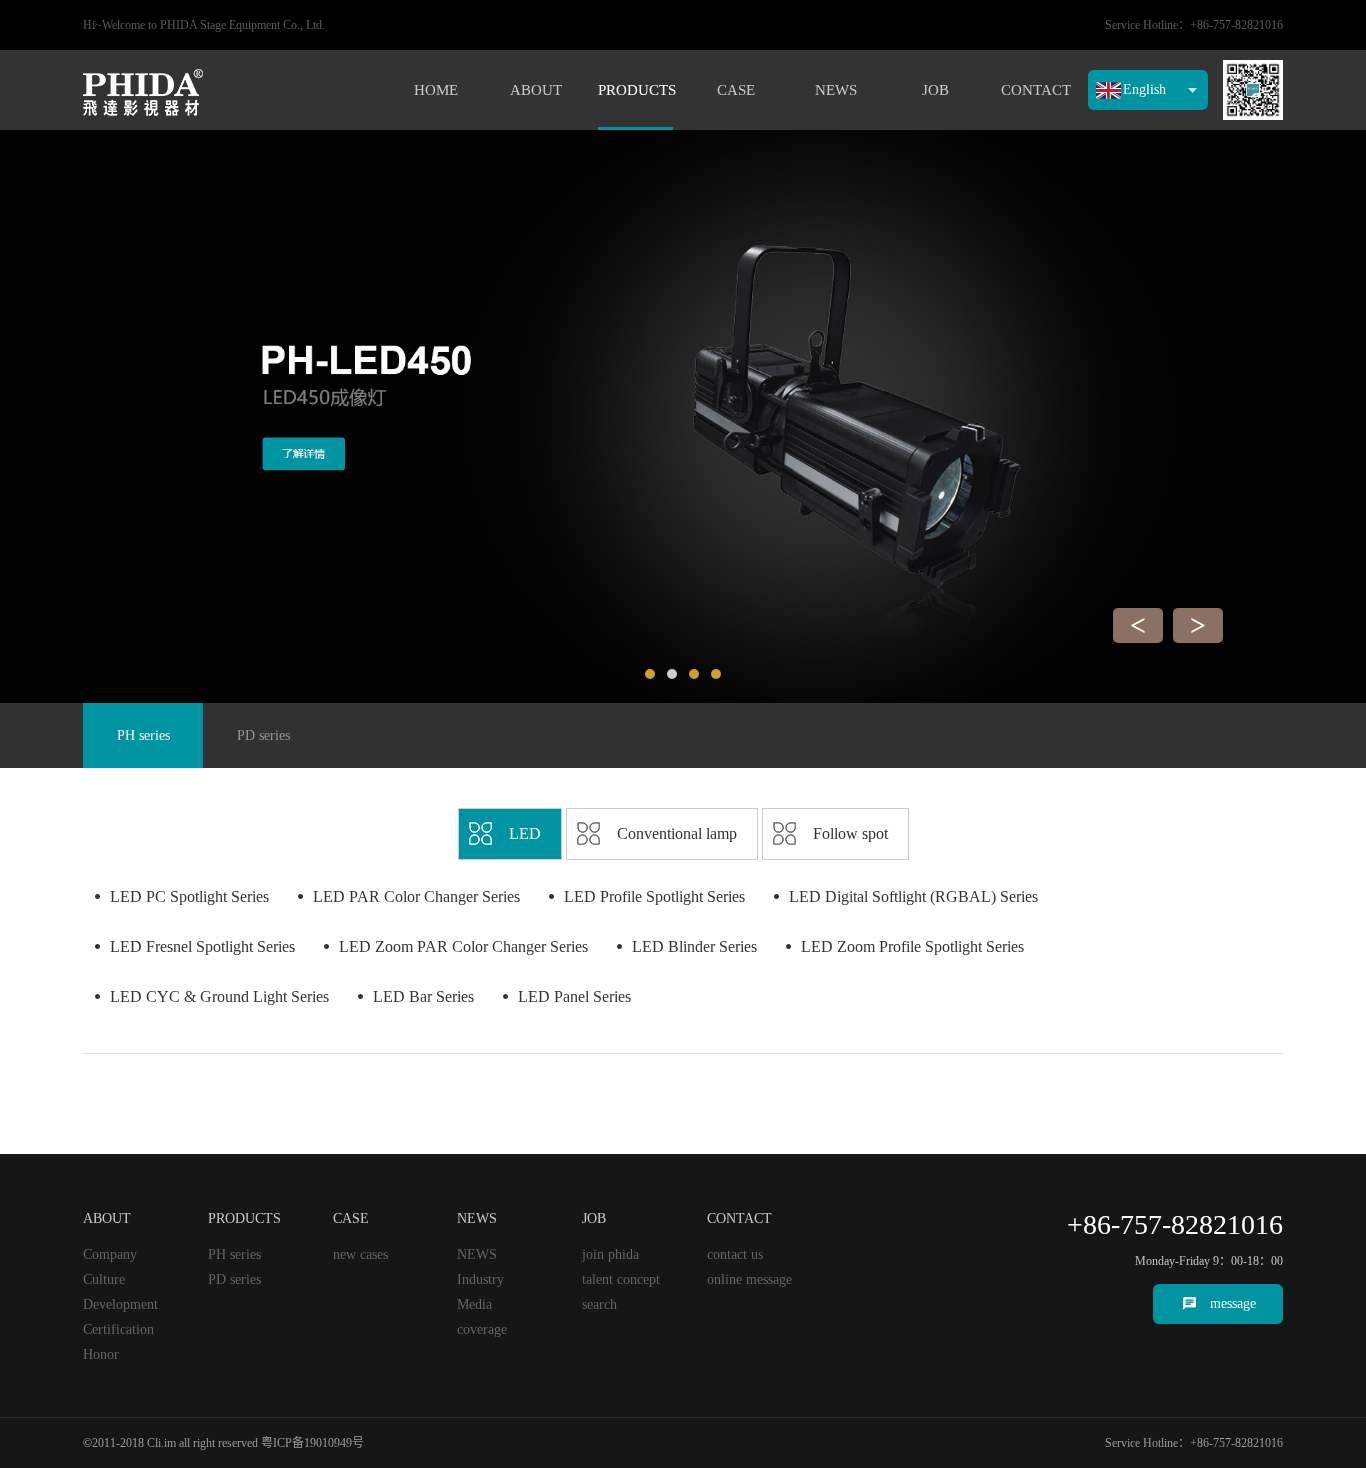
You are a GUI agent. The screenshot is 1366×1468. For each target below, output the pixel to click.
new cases (360, 1254)
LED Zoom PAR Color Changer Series (463, 946)
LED (525, 833)
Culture (104, 1279)
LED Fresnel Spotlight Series (202, 946)
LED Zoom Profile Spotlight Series (912, 946)
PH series (143, 735)
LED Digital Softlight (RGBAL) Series (913, 896)
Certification (118, 1329)
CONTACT (1036, 90)
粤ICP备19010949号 (312, 1443)
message (1233, 1303)
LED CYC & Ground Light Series (219, 996)
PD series (263, 735)
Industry (480, 1279)
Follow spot (850, 833)
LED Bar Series (423, 996)
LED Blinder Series (694, 946)
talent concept (621, 1279)
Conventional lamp (677, 833)
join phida (610, 1254)
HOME (436, 90)
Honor (101, 1354)
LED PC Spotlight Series (189, 896)
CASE (736, 90)
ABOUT (536, 90)
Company (110, 1254)
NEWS (836, 90)
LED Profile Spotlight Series (654, 896)
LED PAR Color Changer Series (416, 896)
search (599, 1304)
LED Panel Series (574, 996)
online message (749, 1279)
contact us (735, 1254)
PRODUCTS (635, 90)
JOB (935, 90)
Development (120, 1304)
